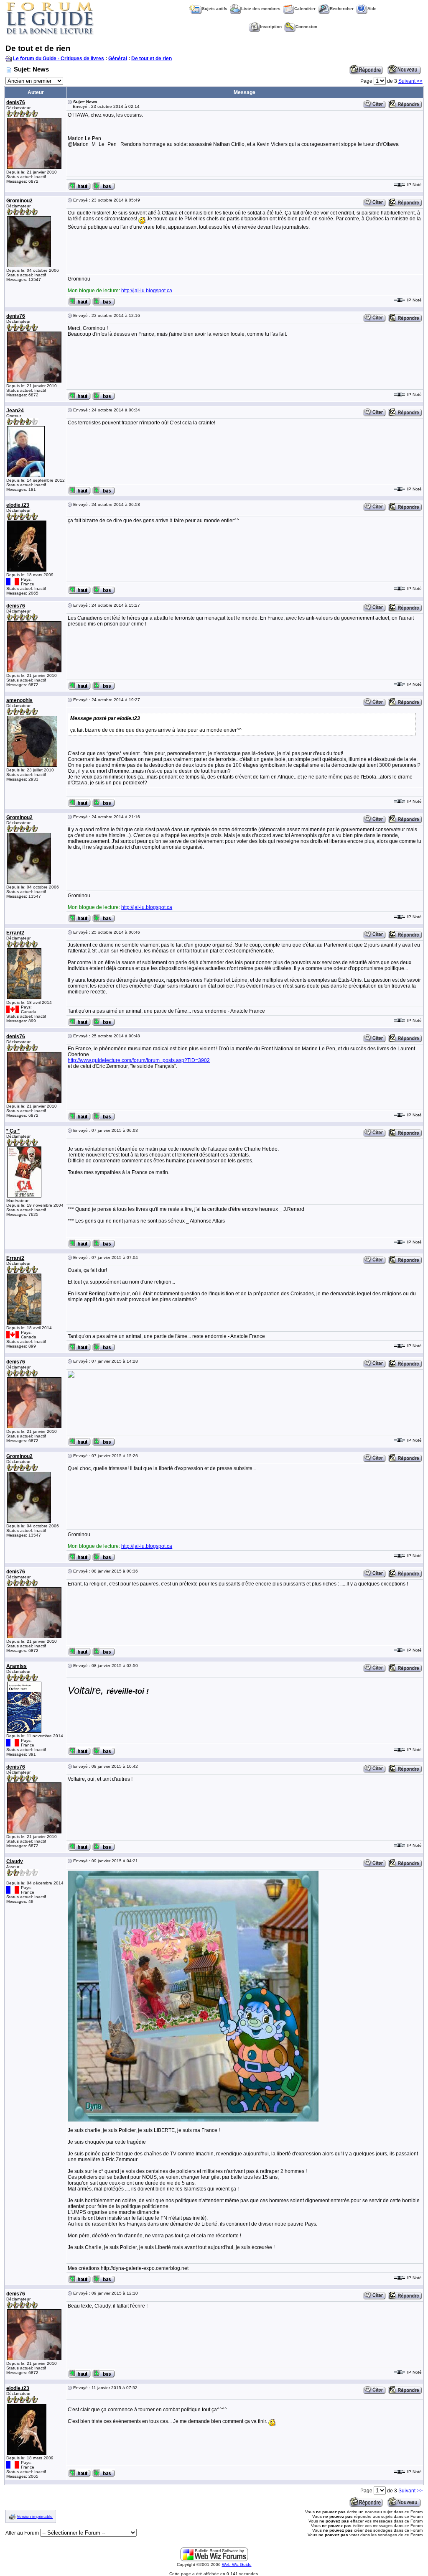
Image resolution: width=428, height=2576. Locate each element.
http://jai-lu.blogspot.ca (147, 291)
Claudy (15, 1861)
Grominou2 (19, 201)
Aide (372, 9)
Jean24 (15, 411)
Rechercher (342, 9)
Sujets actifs (215, 9)
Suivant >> (410, 81)
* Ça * (13, 1131)
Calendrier (305, 9)
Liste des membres (261, 9)
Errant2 (15, 933)
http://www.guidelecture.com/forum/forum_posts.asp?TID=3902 (139, 1060)
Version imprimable (35, 2516)
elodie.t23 (18, 505)
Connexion (306, 27)
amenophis (19, 700)
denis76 (16, 102)
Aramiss (17, 1666)
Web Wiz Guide (237, 2565)
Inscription (271, 27)
